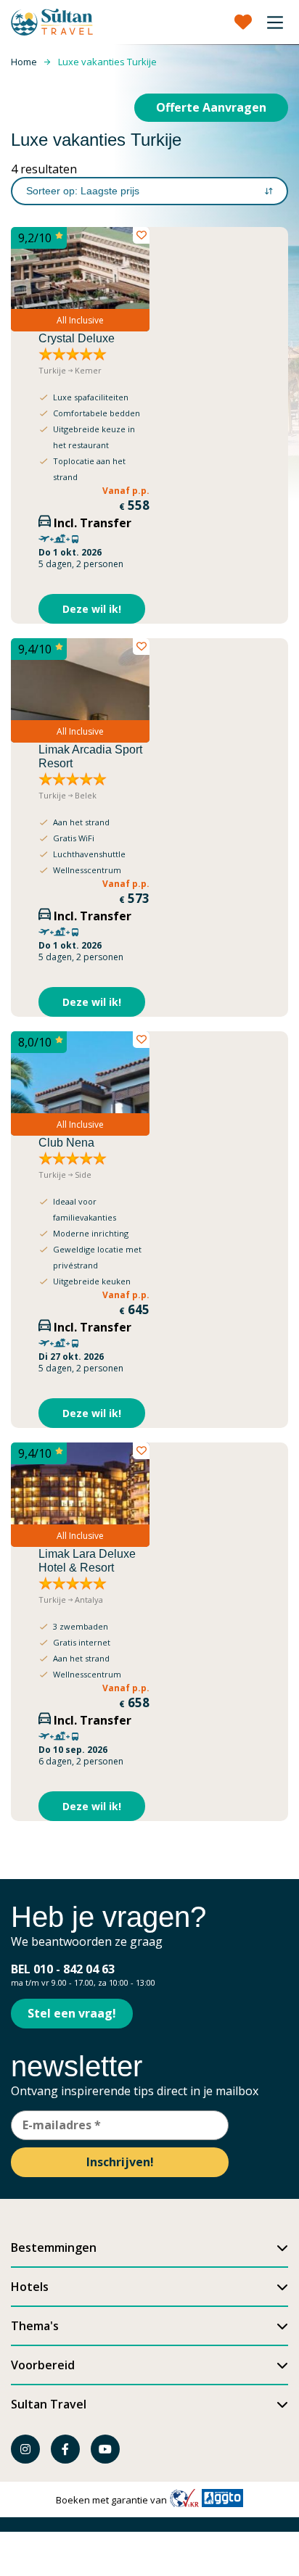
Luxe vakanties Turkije (107, 62)
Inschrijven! (120, 2162)
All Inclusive (80, 320)
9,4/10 (35, 649)
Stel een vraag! (72, 2013)
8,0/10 (35, 1042)
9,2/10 (35, 238)
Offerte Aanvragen (211, 107)
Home (24, 62)
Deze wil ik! (92, 609)
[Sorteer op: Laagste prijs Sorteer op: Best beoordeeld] (149, 191)
